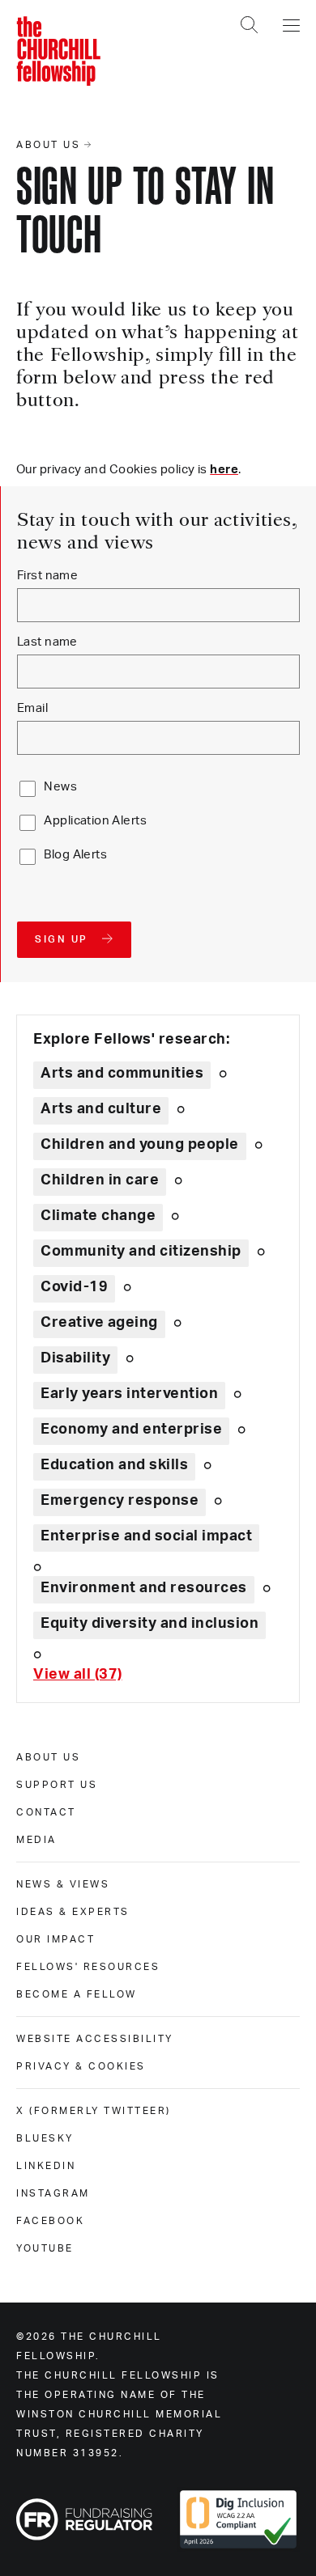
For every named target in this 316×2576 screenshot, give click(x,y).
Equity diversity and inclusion (149, 1624)
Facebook (50, 2221)
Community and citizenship (141, 1252)
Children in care (100, 1180)
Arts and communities (122, 1074)
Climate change (98, 1216)
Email (32, 708)
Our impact (56, 1939)
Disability (75, 1358)
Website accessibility (95, 2039)
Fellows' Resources (88, 1967)
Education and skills (114, 1465)
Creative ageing (99, 1323)
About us (48, 1757)
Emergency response (120, 1501)
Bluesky (45, 2138)
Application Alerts (95, 821)
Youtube (45, 2248)
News (60, 787)
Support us (57, 1785)
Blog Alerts (75, 855)
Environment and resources (144, 1588)
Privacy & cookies (81, 2066)
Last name (47, 642)
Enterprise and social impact (146, 1536)
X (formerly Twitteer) (94, 2111)
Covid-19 (74, 1287)
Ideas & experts (73, 1912)
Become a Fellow (77, 1994)
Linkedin (46, 2166)
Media (36, 1840)
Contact (46, 1812)
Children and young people (140, 1145)
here (224, 470)
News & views (63, 1884)
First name (47, 576)
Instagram (53, 2193)
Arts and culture (101, 1109)
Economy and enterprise (131, 1430)
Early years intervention (129, 1394)
